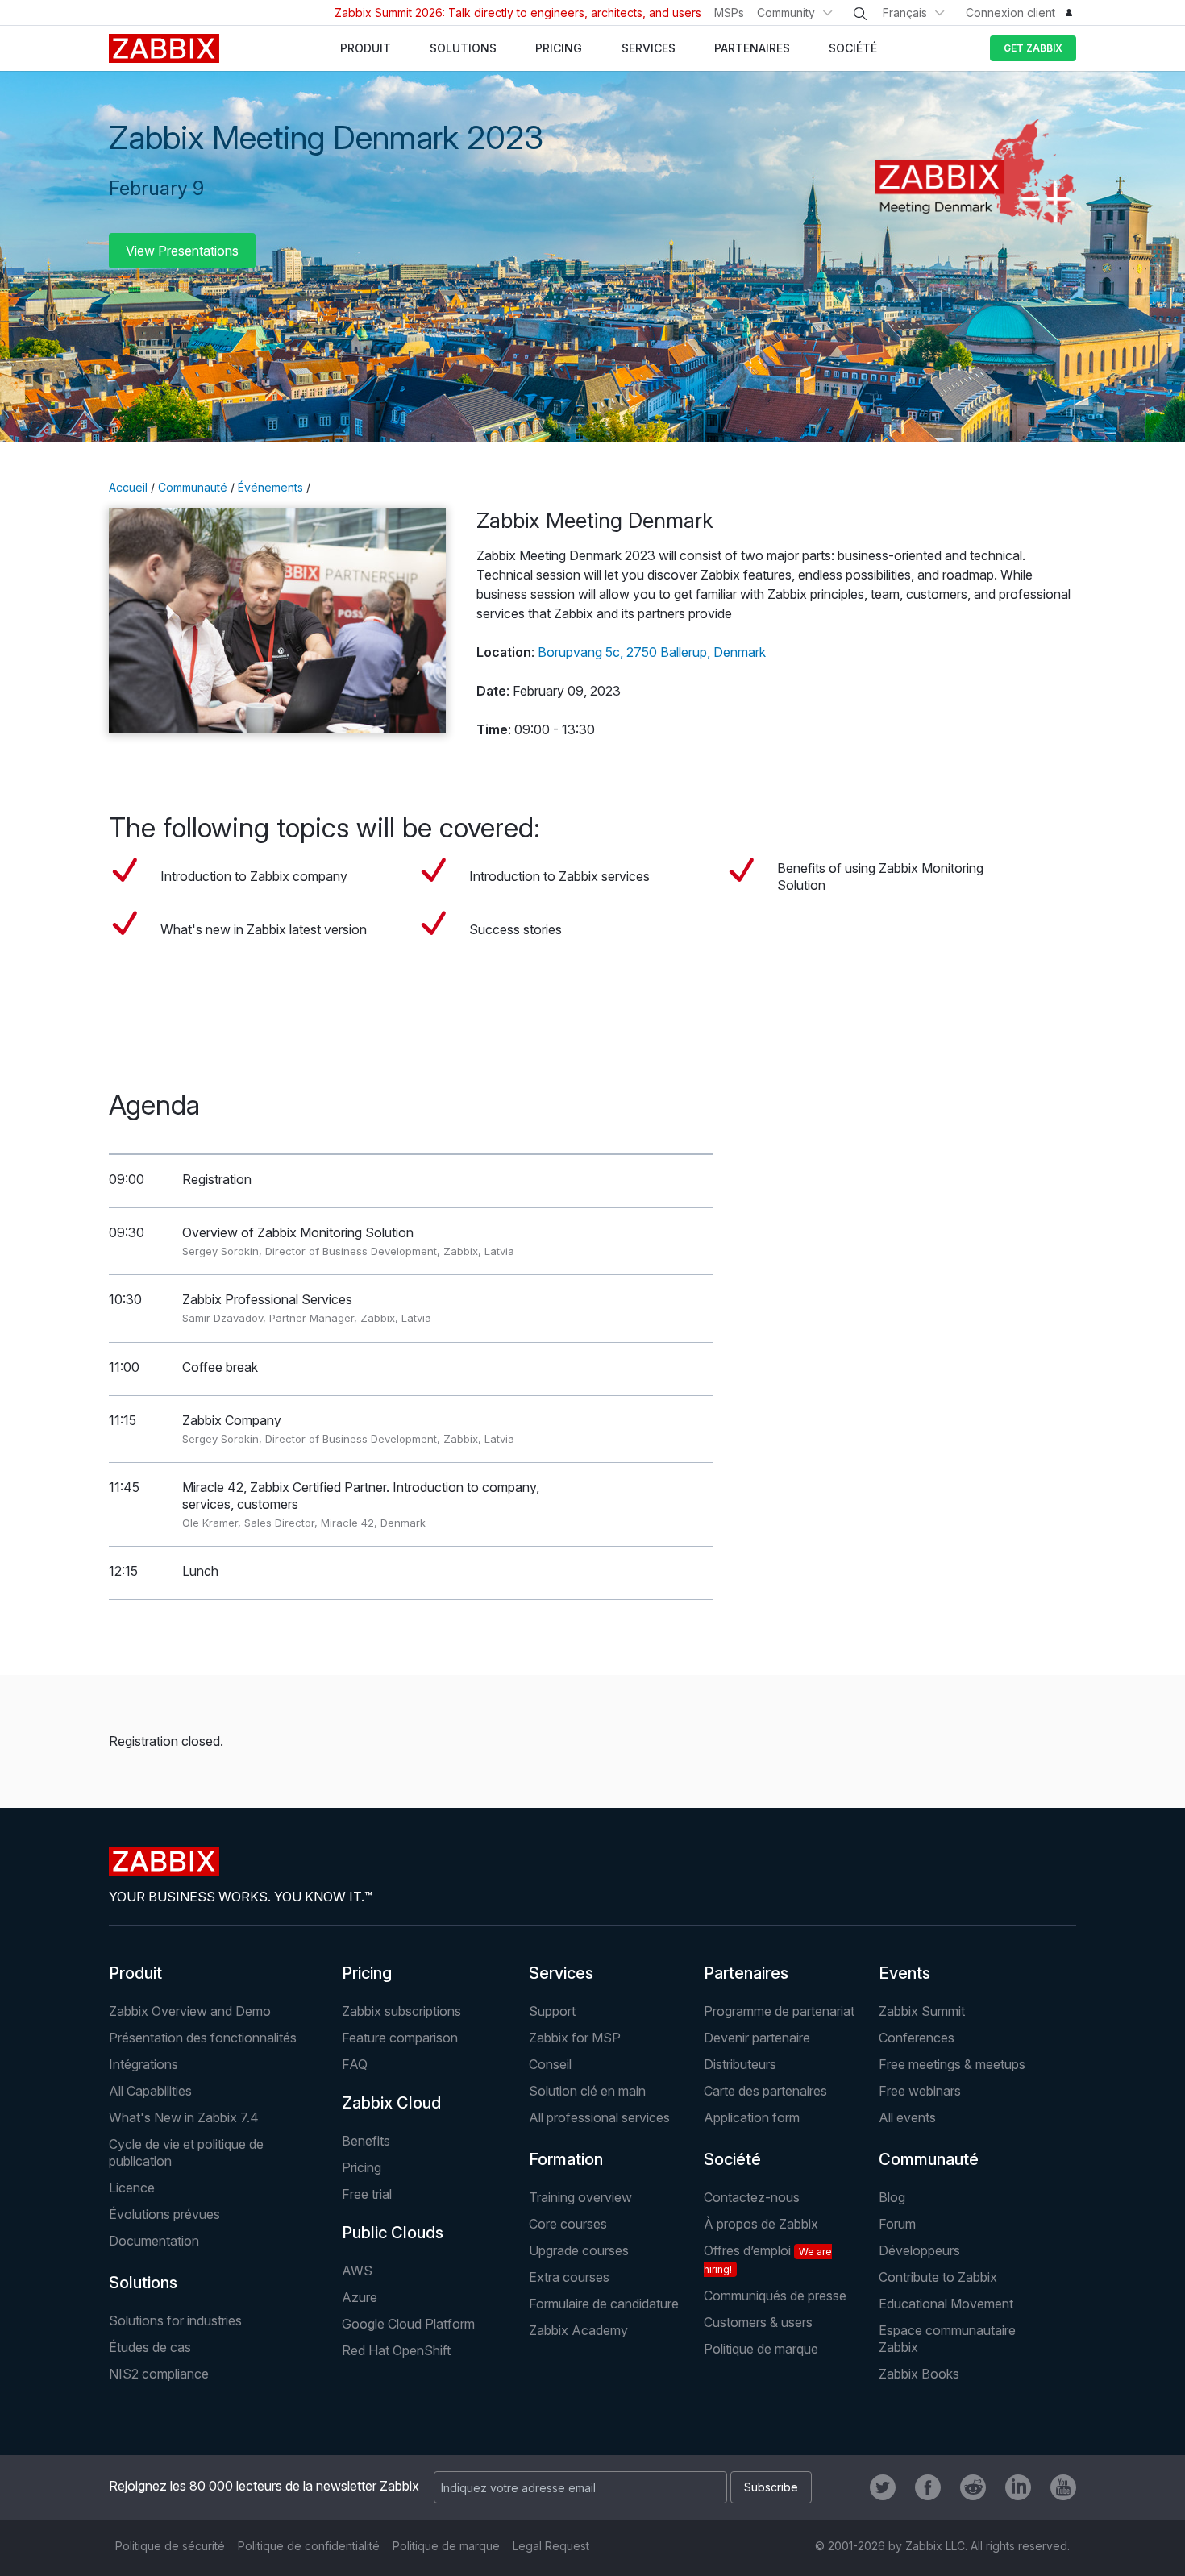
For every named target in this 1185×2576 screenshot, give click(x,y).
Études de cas (150, 2347)
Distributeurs (740, 2064)
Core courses (568, 2224)
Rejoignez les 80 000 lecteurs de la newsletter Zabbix (264, 2486)
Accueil (128, 487)
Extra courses (569, 2277)
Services (561, 1973)
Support (552, 2011)
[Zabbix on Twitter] (883, 2487)
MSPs (729, 12)
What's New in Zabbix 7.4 (184, 2117)
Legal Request (551, 2546)
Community (786, 12)
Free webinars (920, 2091)
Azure (360, 2297)
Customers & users (758, 2322)
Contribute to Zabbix (938, 2277)
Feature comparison (400, 2038)
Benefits (366, 2141)
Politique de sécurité (170, 2546)
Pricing (367, 1973)
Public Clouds (393, 2233)
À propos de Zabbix (761, 2224)
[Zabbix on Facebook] (928, 2487)
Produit (135, 1973)
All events (907, 2117)
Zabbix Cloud (391, 2103)
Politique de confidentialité (309, 2546)
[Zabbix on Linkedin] (1018, 2487)
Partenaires (746, 1973)
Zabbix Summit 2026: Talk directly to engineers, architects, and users (518, 12)
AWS (357, 2271)
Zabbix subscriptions (401, 2011)
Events (904, 1973)
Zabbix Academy (578, 2330)
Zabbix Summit (922, 2011)
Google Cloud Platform (408, 2324)
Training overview (580, 2197)
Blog (892, 2197)
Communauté (193, 487)
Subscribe (771, 2487)
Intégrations (143, 2064)
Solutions (143, 2283)
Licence (132, 2188)
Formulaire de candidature (604, 2304)
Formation (566, 2159)
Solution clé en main (587, 2091)
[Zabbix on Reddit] (973, 2487)
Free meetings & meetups (952, 2064)
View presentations (182, 251)
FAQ (355, 2064)
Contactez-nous (752, 2197)
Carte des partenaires (765, 2091)
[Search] (860, 14)
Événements (270, 487)
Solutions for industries (175, 2320)
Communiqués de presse (775, 2296)
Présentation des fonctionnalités (203, 2038)
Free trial (367, 2194)
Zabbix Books (919, 2374)
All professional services (599, 2117)
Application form (752, 2117)
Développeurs (919, 2250)
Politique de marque (761, 2349)
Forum (897, 2224)
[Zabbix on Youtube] (1063, 2487)
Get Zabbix (1033, 48)
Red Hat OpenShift (396, 2350)
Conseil (550, 2064)
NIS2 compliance (159, 2374)
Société (732, 2159)
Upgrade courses (579, 2250)
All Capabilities (150, 2091)
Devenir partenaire (757, 2038)
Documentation (154, 2241)
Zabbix (164, 48)
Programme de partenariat (779, 2011)
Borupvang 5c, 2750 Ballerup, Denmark (652, 652)
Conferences (917, 2038)
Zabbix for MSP (575, 2038)
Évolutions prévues (164, 2214)
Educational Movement (946, 2304)
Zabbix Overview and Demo (190, 2011)
